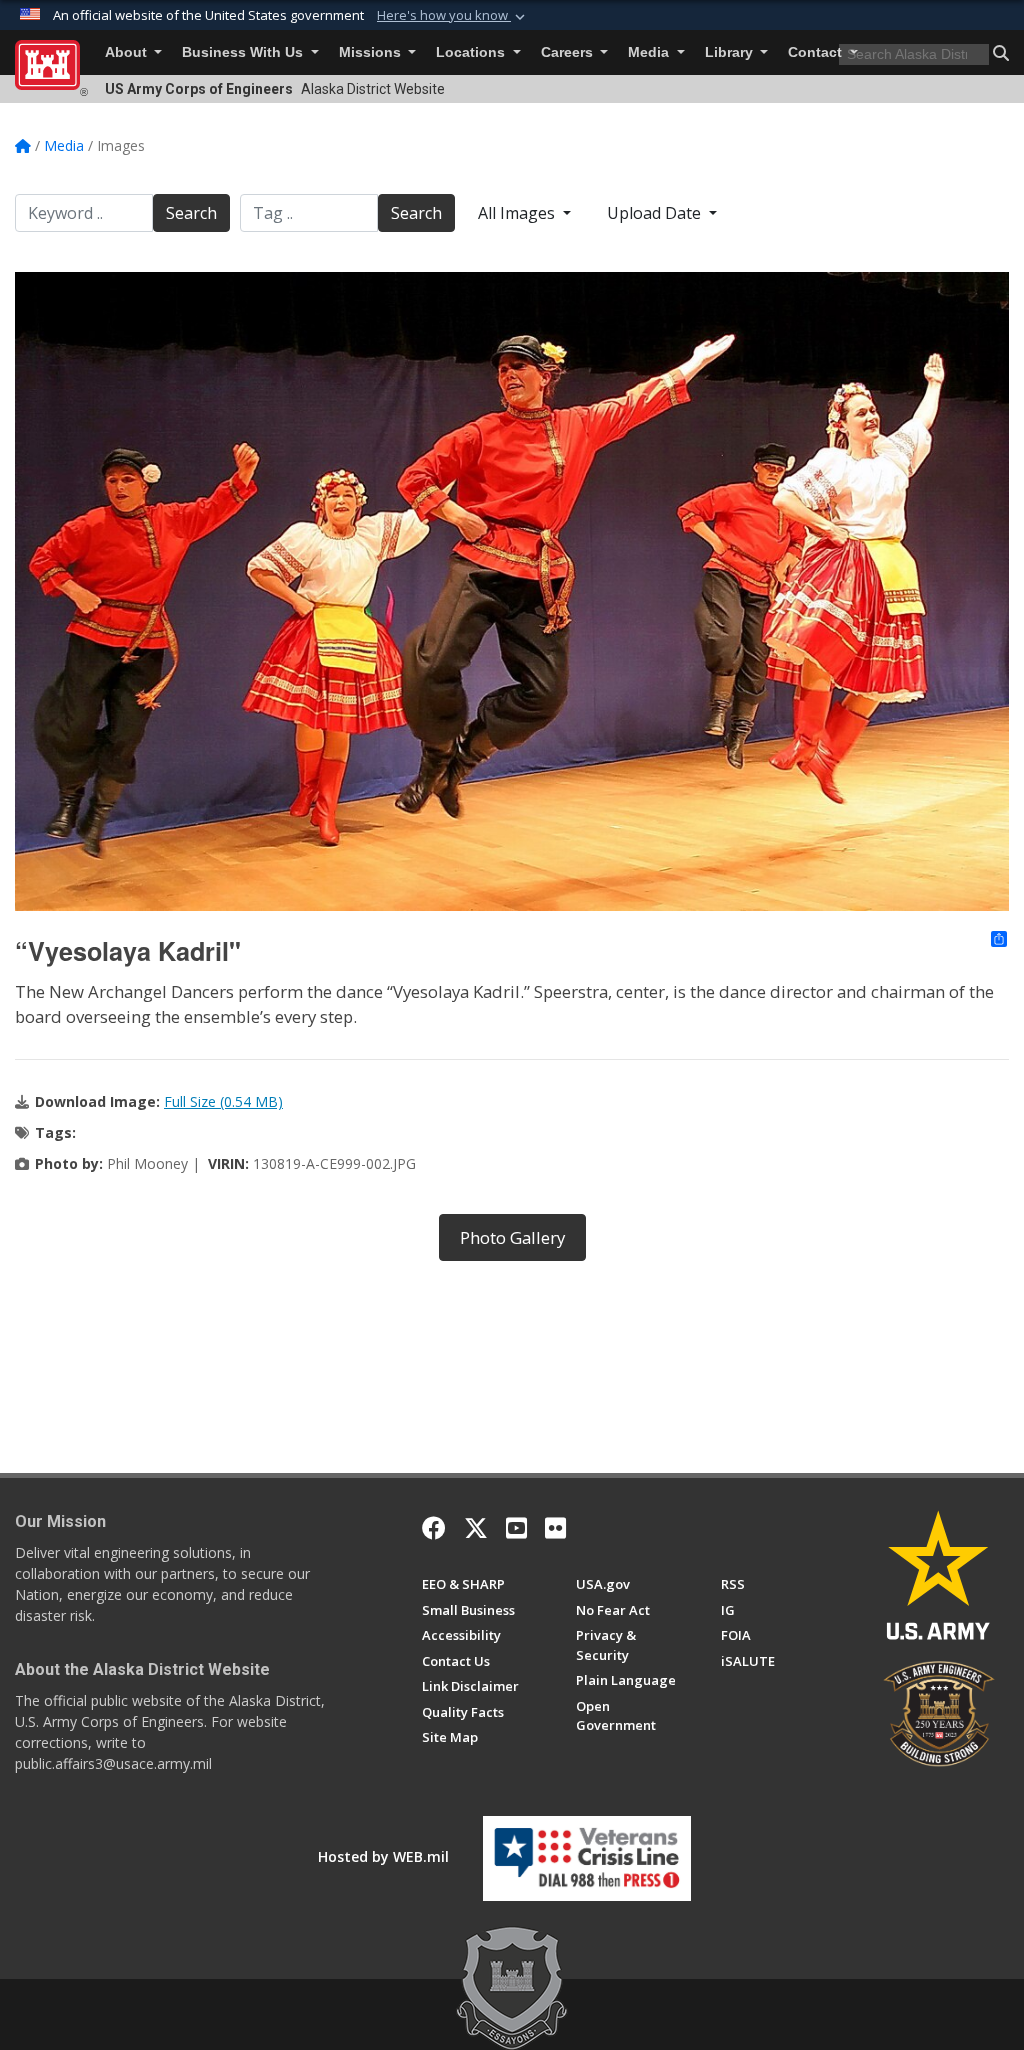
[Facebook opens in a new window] (434, 1528)
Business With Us (244, 52)
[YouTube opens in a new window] (516, 1528)
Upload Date (656, 213)
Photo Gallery (512, 1237)
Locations (472, 52)
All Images (518, 213)
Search (191, 213)
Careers (569, 52)
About (128, 52)
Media (650, 52)
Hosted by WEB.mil (383, 1856)
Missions (372, 52)
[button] (453, 16)
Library (731, 52)
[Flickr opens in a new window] (555, 1528)
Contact (817, 52)
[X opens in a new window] (476, 1528)
